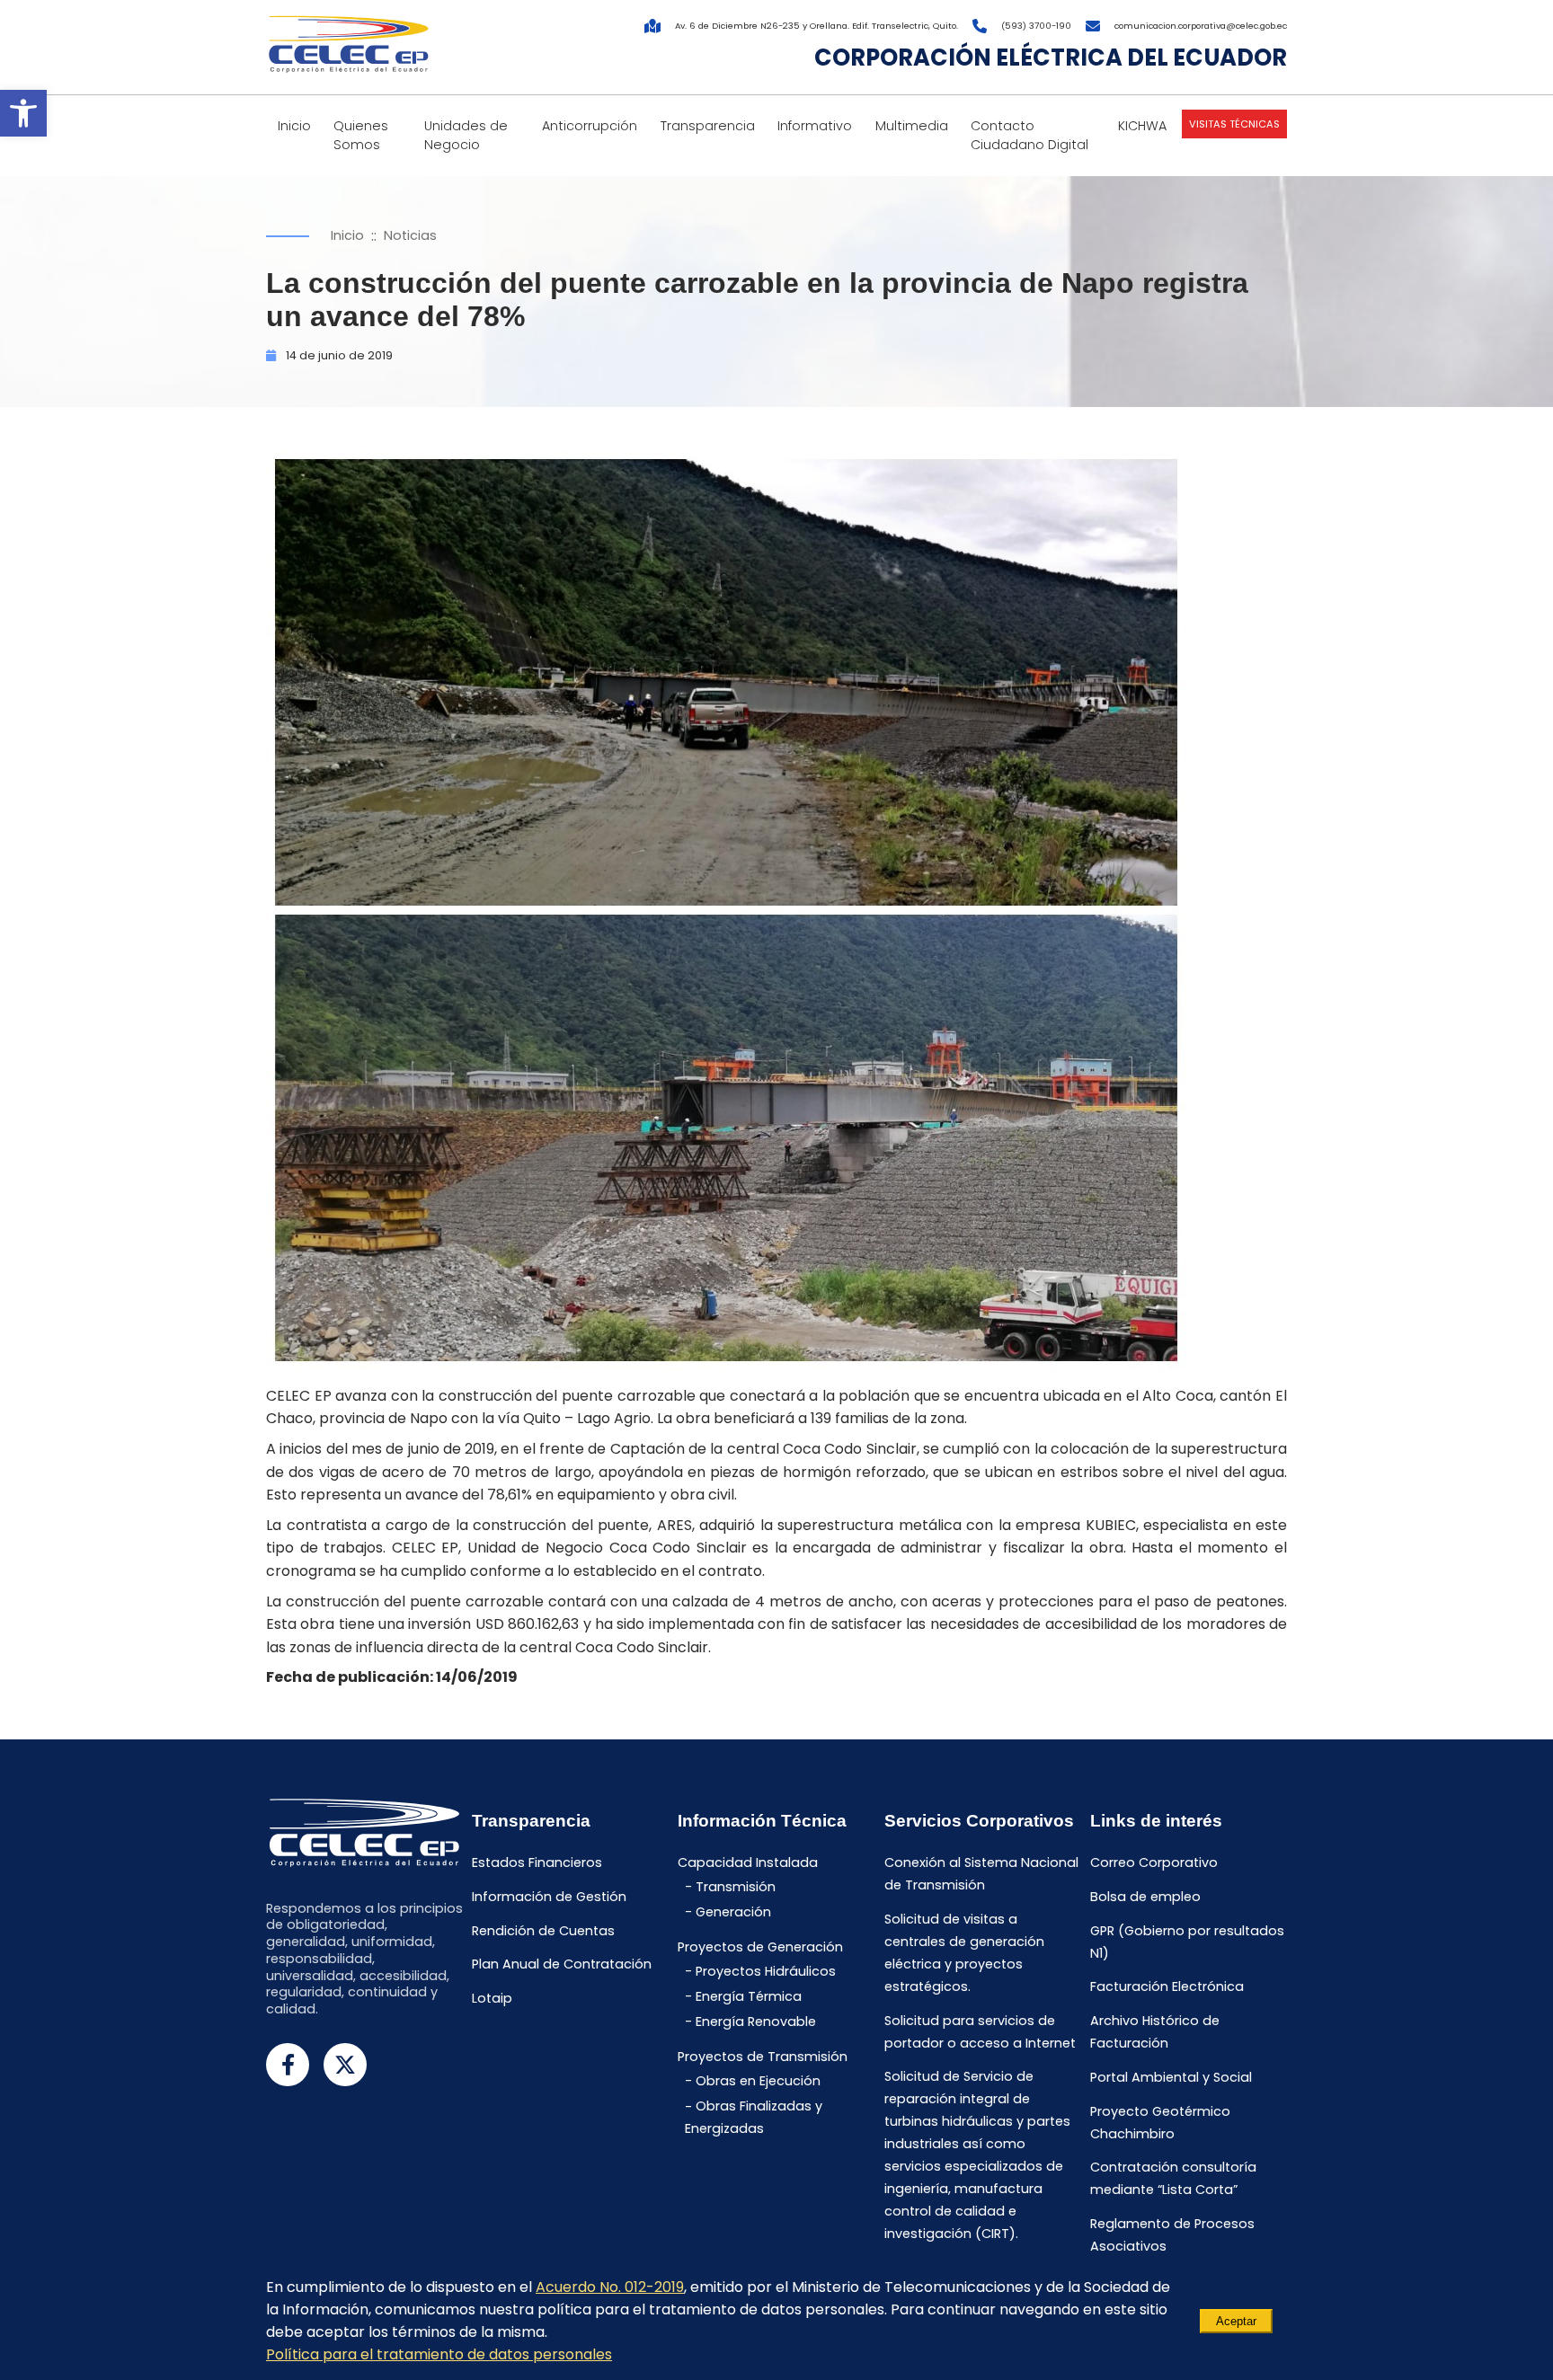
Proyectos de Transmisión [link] (763, 2057)
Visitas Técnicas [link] (1234, 124)
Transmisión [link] (736, 1887)
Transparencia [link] (708, 126)
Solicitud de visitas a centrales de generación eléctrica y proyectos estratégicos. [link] (964, 1953)
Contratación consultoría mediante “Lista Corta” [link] (1173, 2179)
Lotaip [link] (492, 1998)
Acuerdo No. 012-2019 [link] (610, 2287)
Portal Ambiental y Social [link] (1171, 2077)
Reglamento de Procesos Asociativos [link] (1172, 2236)
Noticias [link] (410, 235)
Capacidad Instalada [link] (748, 1862)
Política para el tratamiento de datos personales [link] (439, 2354)
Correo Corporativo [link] (1154, 1862)
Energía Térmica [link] (749, 1996)
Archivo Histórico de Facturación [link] (1155, 2032)
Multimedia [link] (912, 126)
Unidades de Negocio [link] (466, 135)
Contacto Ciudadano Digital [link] (1029, 135)
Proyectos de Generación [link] (760, 1948)
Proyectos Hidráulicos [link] (766, 1971)
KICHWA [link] (1142, 126)
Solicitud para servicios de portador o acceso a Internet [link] (980, 2032)
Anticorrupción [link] (590, 126)
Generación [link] (733, 1912)
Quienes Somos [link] (361, 135)
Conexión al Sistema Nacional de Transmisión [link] (981, 1874)
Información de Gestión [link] (549, 1897)
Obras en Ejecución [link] (758, 2081)
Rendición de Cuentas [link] (543, 1931)
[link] (23, 113)
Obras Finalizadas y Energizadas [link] (754, 2118)
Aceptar (1236, 2321)
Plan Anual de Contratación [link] (562, 1965)
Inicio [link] (294, 126)
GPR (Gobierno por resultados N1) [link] (1187, 1942)
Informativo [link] (815, 126)
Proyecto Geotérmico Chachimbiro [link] (1160, 2123)
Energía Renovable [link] (756, 2022)
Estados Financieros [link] (537, 1862)
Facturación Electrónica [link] (1167, 1987)
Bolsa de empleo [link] (1145, 1897)
